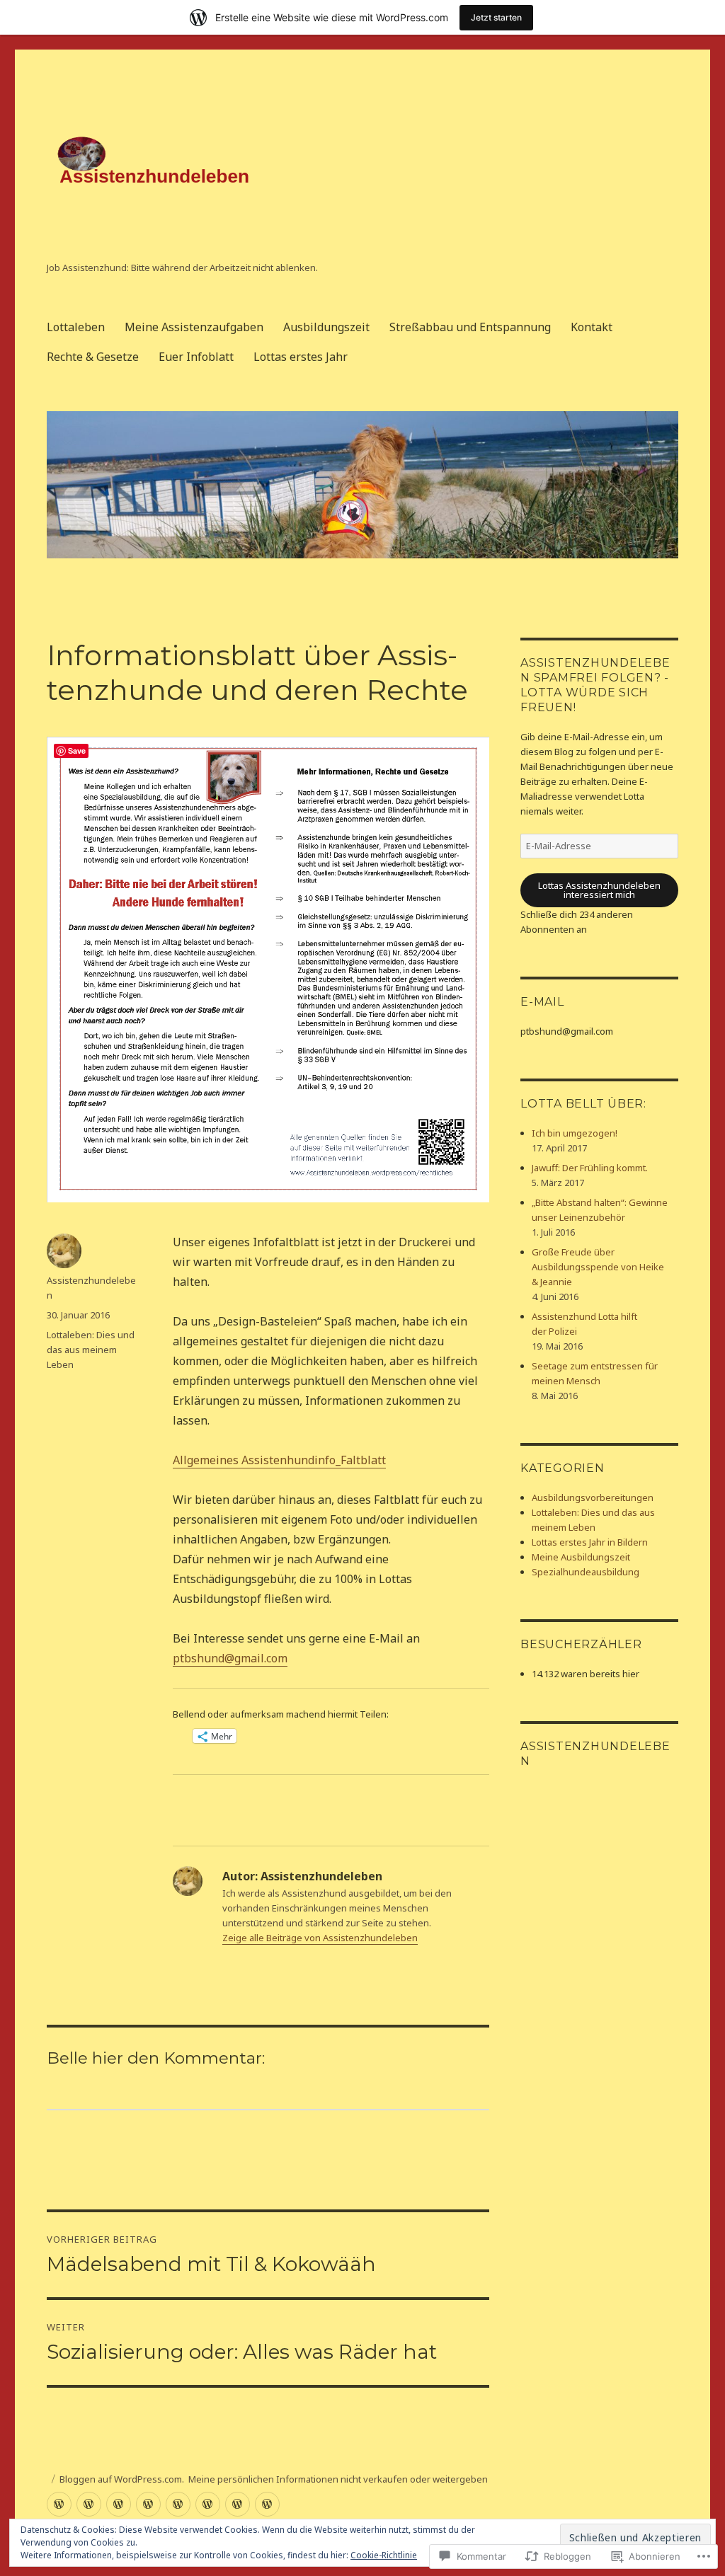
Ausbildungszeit (326, 327)
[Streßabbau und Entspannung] (148, 2504)
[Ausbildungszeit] (119, 2504)
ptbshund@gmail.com (230, 1658)
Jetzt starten (496, 17)
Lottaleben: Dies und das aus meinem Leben (91, 1350)
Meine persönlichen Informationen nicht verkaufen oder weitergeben (338, 2479)
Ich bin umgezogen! (575, 1133)
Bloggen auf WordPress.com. (122, 2479)
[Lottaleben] (59, 2504)
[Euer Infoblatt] (238, 2504)
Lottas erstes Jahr (301, 357)
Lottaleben (76, 327)
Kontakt (592, 327)
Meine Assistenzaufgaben (194, 327)
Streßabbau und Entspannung (470, 327)
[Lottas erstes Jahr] (267, 2504)
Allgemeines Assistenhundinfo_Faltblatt (279, 1460)
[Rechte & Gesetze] (208, 2504)
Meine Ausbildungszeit (581, 1557)
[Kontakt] (178, 2504)
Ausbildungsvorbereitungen (593, 1497)
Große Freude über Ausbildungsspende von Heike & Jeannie (598, 1267)
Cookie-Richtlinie (384, 2555)
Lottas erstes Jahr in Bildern (590, 1542)
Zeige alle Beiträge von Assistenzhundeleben (320, 1938)
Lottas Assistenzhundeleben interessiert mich (599, 890)
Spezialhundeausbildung (586, 1572)
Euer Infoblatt (196, 357)
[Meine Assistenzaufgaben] (89, 2504)
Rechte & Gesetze (93, 357)
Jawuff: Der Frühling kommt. (590, 1168)
